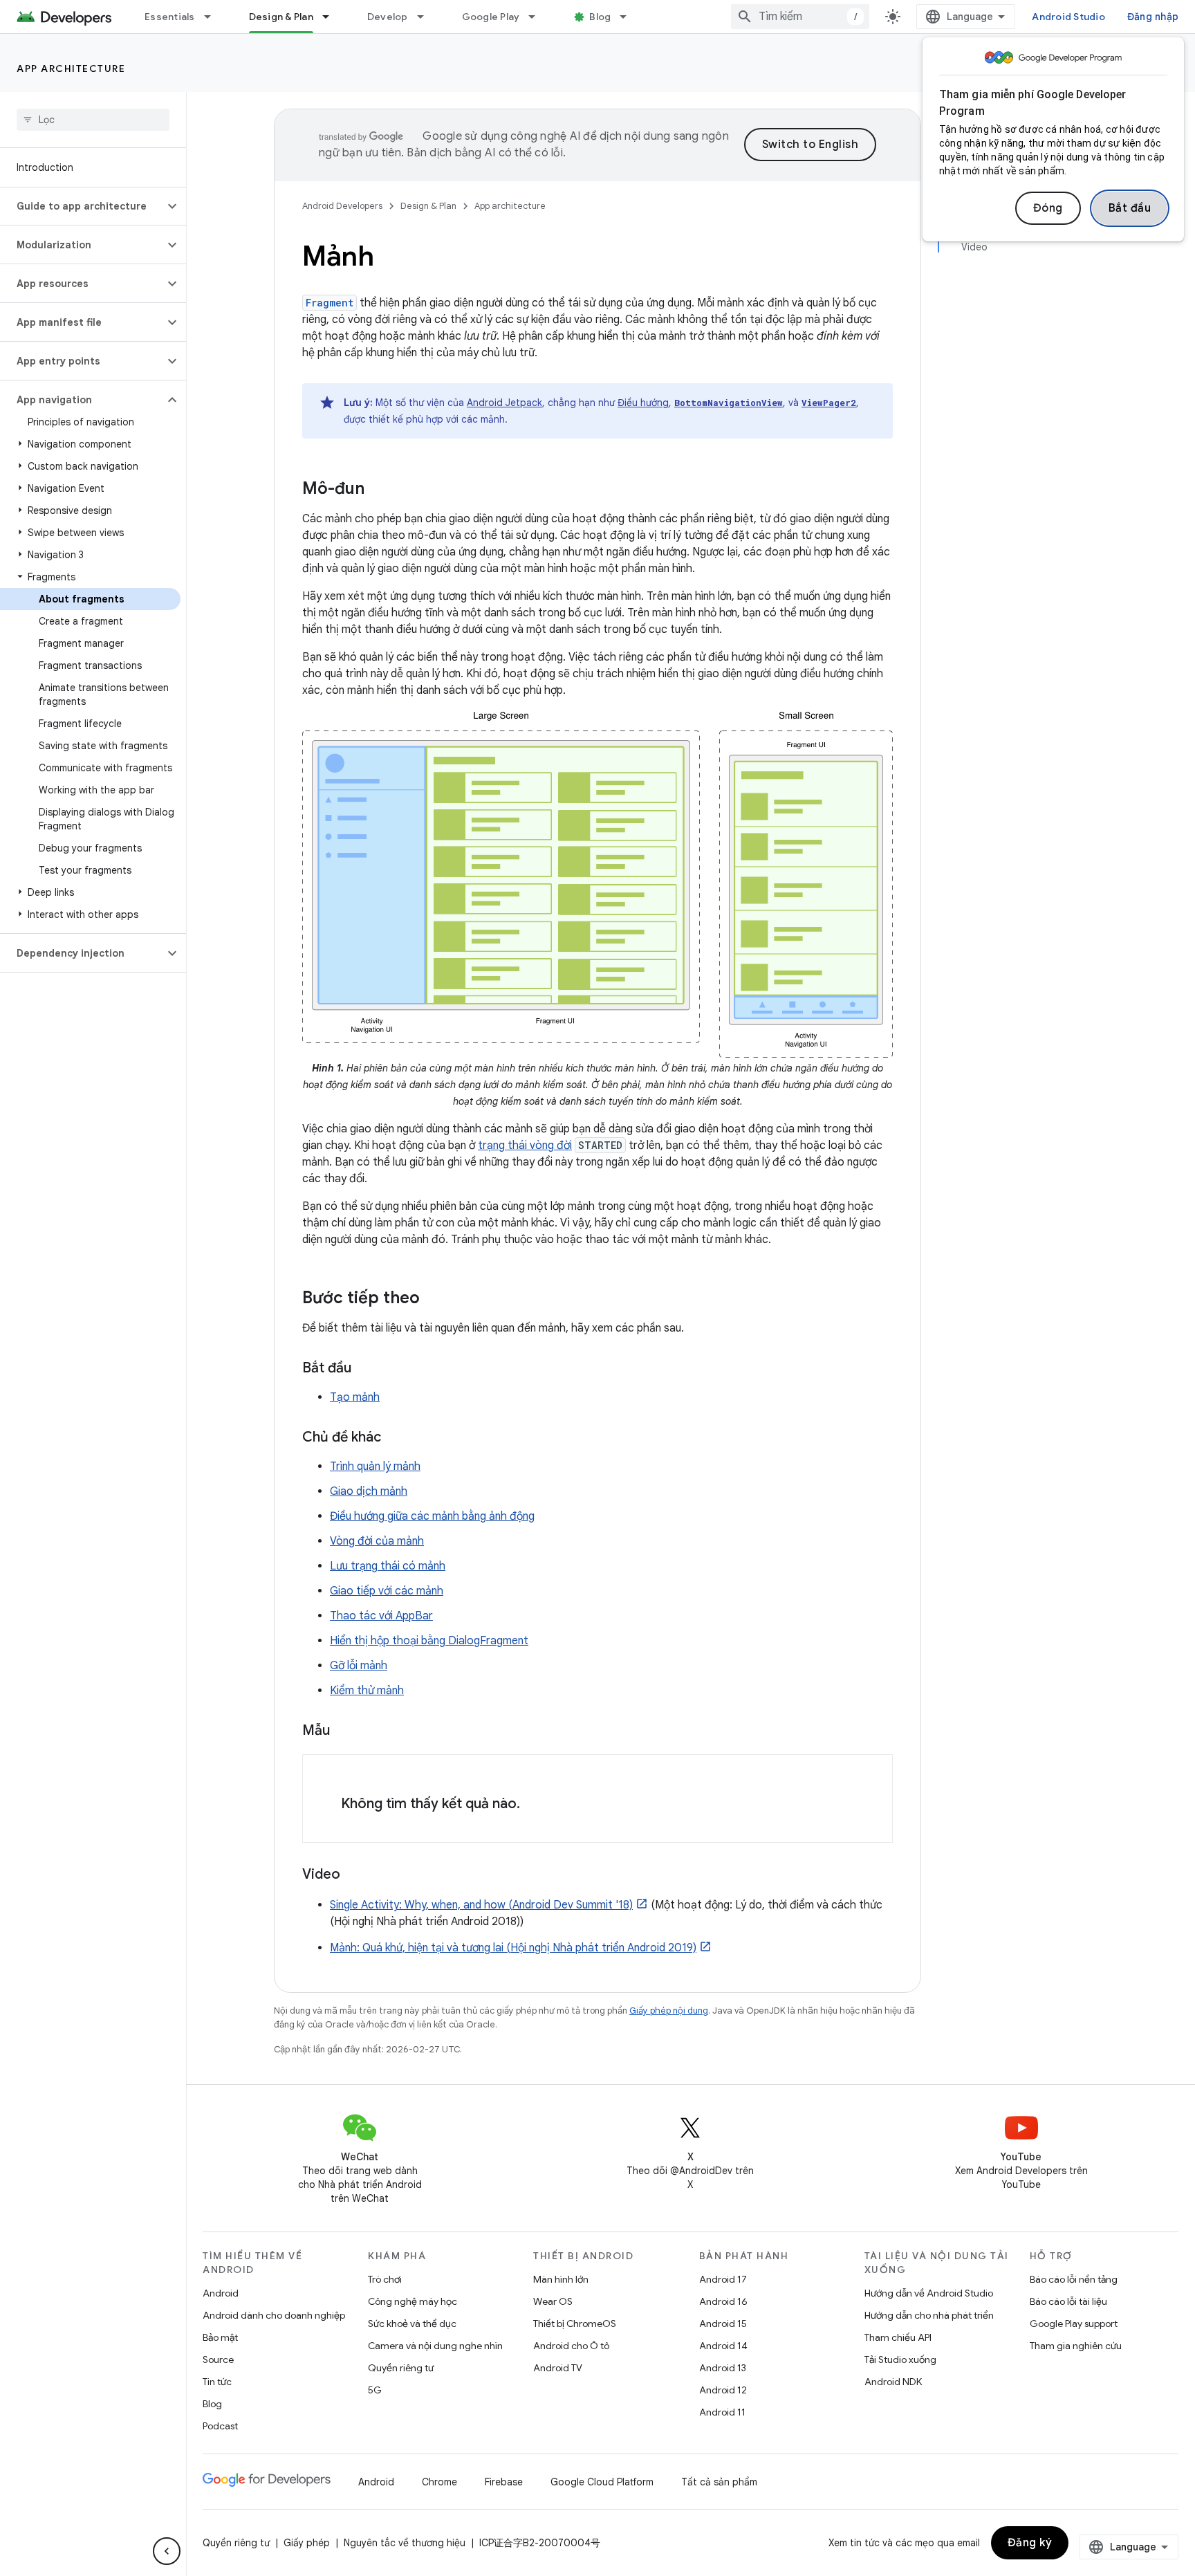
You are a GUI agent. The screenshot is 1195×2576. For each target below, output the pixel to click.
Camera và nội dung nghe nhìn (435, 2346)
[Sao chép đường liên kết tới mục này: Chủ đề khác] (395, 1438)
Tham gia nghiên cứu (1076, 2346)
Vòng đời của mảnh (377, 1541)
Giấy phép (307, 2543)
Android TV (558, 2368)
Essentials (170, 17)
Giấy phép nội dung (669, 2011)
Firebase (504, 2482)
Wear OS (553, 2301)
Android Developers (342, 206)
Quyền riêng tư (401, 2368)
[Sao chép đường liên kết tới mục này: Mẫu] (344, 1731)
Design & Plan (281, 17)
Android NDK (893, 2382)
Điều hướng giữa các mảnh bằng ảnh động (432, 1516)
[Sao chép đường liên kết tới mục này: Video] (354, 1875)
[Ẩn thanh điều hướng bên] (167, 2551)
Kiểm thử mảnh (367, 1691)
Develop (388, 17)
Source (218, 2359)
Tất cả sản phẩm (719, 2482)
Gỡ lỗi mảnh (359, 1666)
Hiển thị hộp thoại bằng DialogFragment (429, 1641)
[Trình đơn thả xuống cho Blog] (629, 17)
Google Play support (1074, 2324)
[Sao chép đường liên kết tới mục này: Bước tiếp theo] (434, 1299)
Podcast (220, 2426)
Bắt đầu (1130, 208)
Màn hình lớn (561, 2279)
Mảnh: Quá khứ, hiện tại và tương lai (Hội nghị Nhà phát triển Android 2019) (513, 1948)
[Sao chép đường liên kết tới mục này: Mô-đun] (378, 490)
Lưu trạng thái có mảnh (388, 1566)
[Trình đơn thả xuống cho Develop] (427, 17)
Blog (600, 17)
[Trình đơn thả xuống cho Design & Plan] (332, 17)
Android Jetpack (504, 403)
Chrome (439, 2482)
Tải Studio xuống (900, 2359)
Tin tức (217, 2382)
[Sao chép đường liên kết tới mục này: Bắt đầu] (365, 1369)
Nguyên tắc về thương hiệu (405, 2543)
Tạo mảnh (355, 1397)
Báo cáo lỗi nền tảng (1074, 2279)
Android (221, 2293)
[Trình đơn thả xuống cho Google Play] (538, 17)
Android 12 (723, 2390)
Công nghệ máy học (413, 2301)
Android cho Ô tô (571, 2346)
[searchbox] (93, 120)
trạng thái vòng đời (525, 1146)
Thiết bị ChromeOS (575, 2324)
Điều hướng (643, 403)
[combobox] (800, 17)
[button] (82, 206)
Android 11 (722, 2412)
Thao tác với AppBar (381, 1616)
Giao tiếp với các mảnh (387, 1591)
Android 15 (723, 2324)
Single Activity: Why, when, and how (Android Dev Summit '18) (481, 1905)
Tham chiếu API (898, 2337)
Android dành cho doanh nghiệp (274, 2315)
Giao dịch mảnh (369, 1491)
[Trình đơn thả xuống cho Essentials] (214, 17)
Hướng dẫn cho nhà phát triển (929, 2315)
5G (375, 2390)
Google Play (491, 17)
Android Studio (1068, 17)
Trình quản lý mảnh (375, 1466)
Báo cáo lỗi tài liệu (1068, 2301)
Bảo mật (220, 2337)
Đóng (1048, 208)
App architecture (71, 68)
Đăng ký (1030, 2543)
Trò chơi (385, 2279)
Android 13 (723, 2368)
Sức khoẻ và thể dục (412, 2324)
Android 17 (723, 2279)
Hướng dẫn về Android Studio (929, 2293)
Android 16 (723, 2301)
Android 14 (723, 2346)
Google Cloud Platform (602, 2482)
